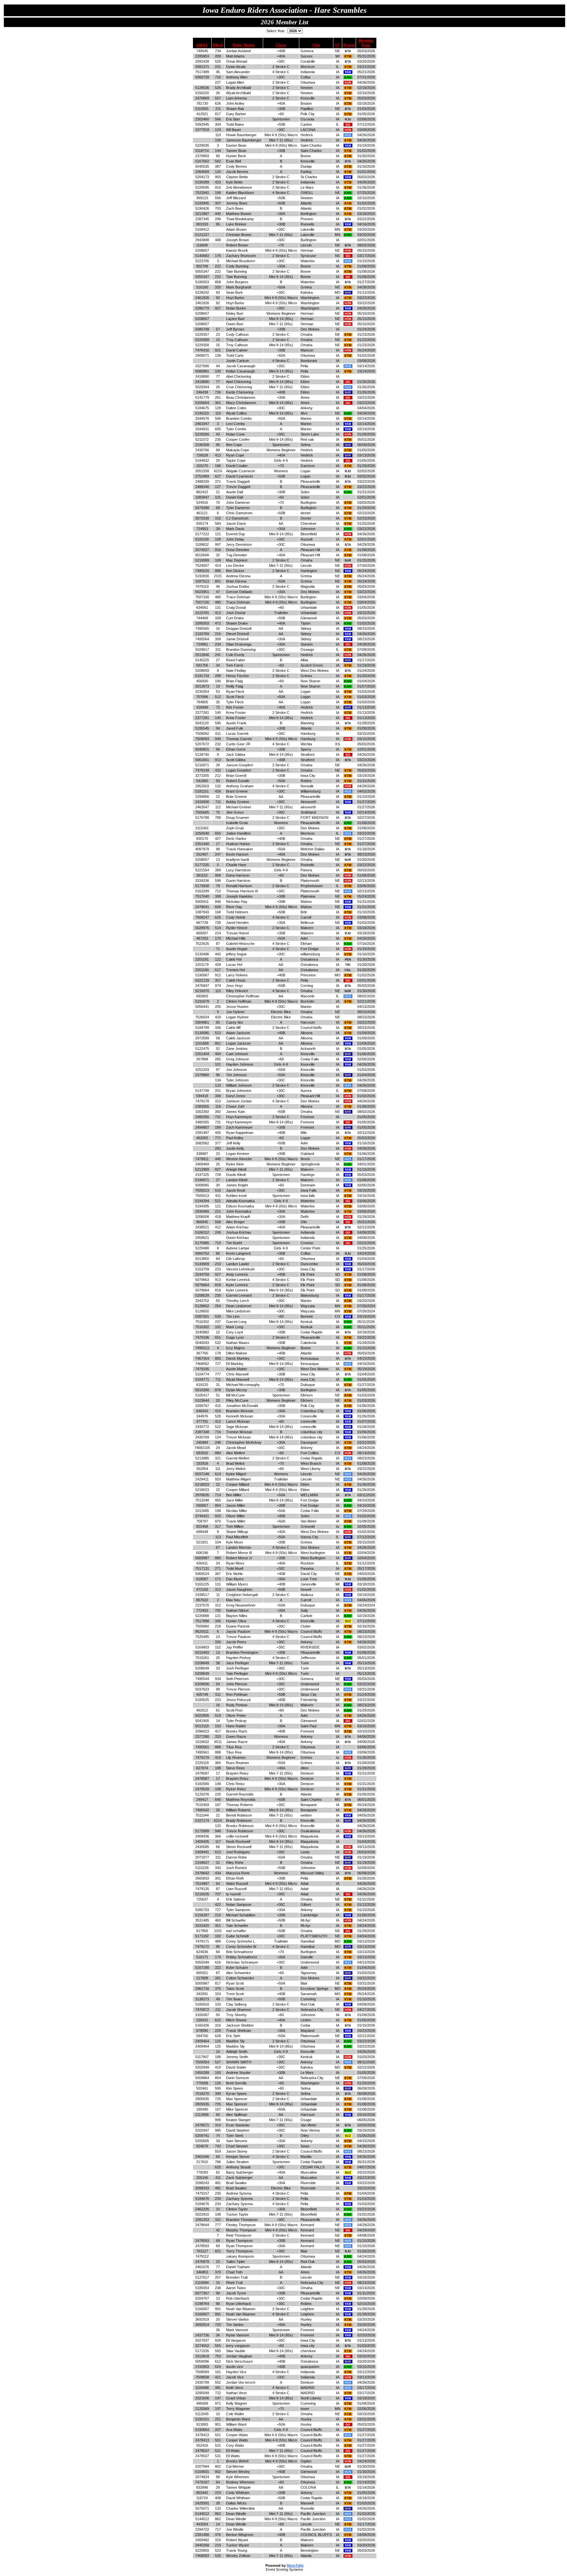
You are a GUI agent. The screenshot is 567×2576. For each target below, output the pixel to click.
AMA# (202, 45)
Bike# (218, 45)
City (316, 45)
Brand (349, 45)
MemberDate (366, 43)
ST (337, 45)
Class (281, 45)
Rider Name (244, 45)
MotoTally (295, 2565)
